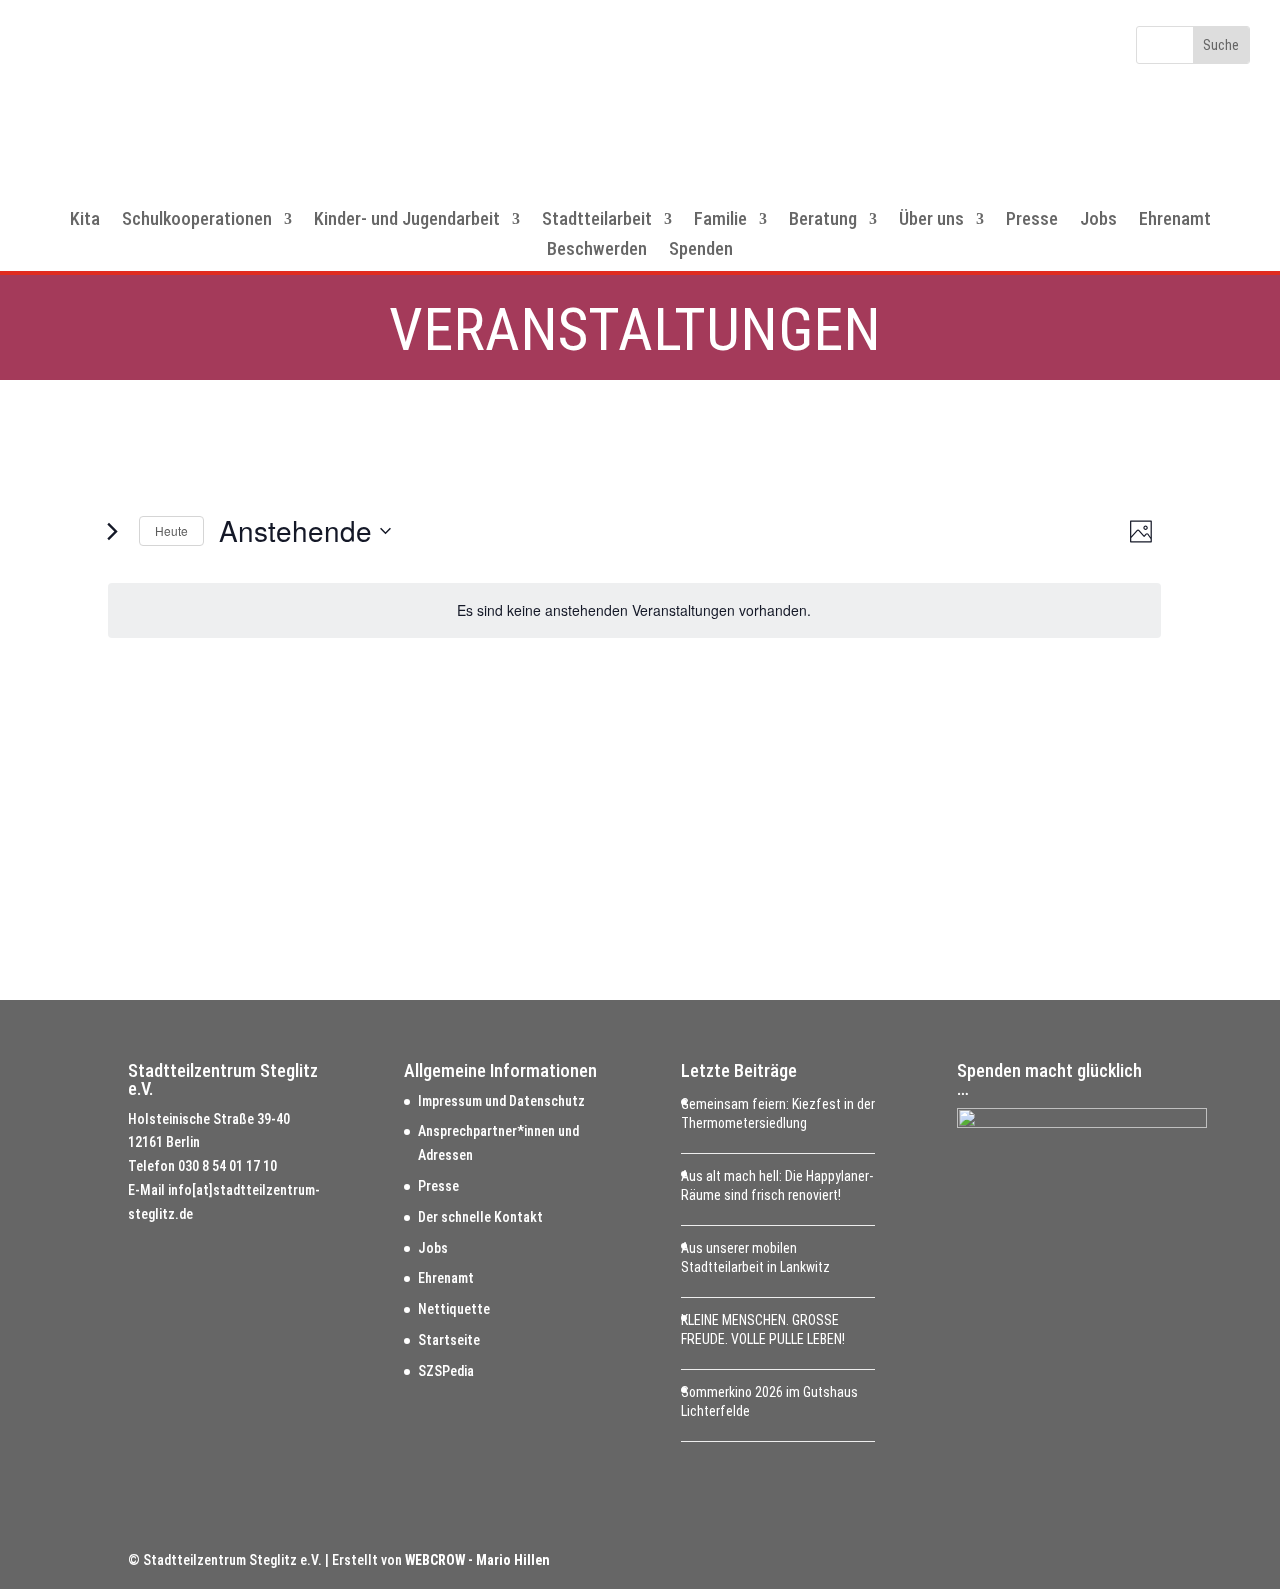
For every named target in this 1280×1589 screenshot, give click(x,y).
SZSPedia (446, 1371)
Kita (85, 220)
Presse (1032, 220)
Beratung (823, 220)
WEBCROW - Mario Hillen (477, 1560)
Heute (171, 530)
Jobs (1098, 220)
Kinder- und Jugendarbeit (407, 220)
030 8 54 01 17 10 (227, 1166)
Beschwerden (597, 250)
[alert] (634, 610)
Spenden (701, 250)
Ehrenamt (1175, 220)
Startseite (449, 1340)
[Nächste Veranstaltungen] (112, 531)
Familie (720, 220)
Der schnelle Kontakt (480, 1217)
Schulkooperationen (197, 220)
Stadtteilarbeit (597, 220)
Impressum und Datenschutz (501, 1101)
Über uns (931, 220)
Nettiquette (454, 1309)
